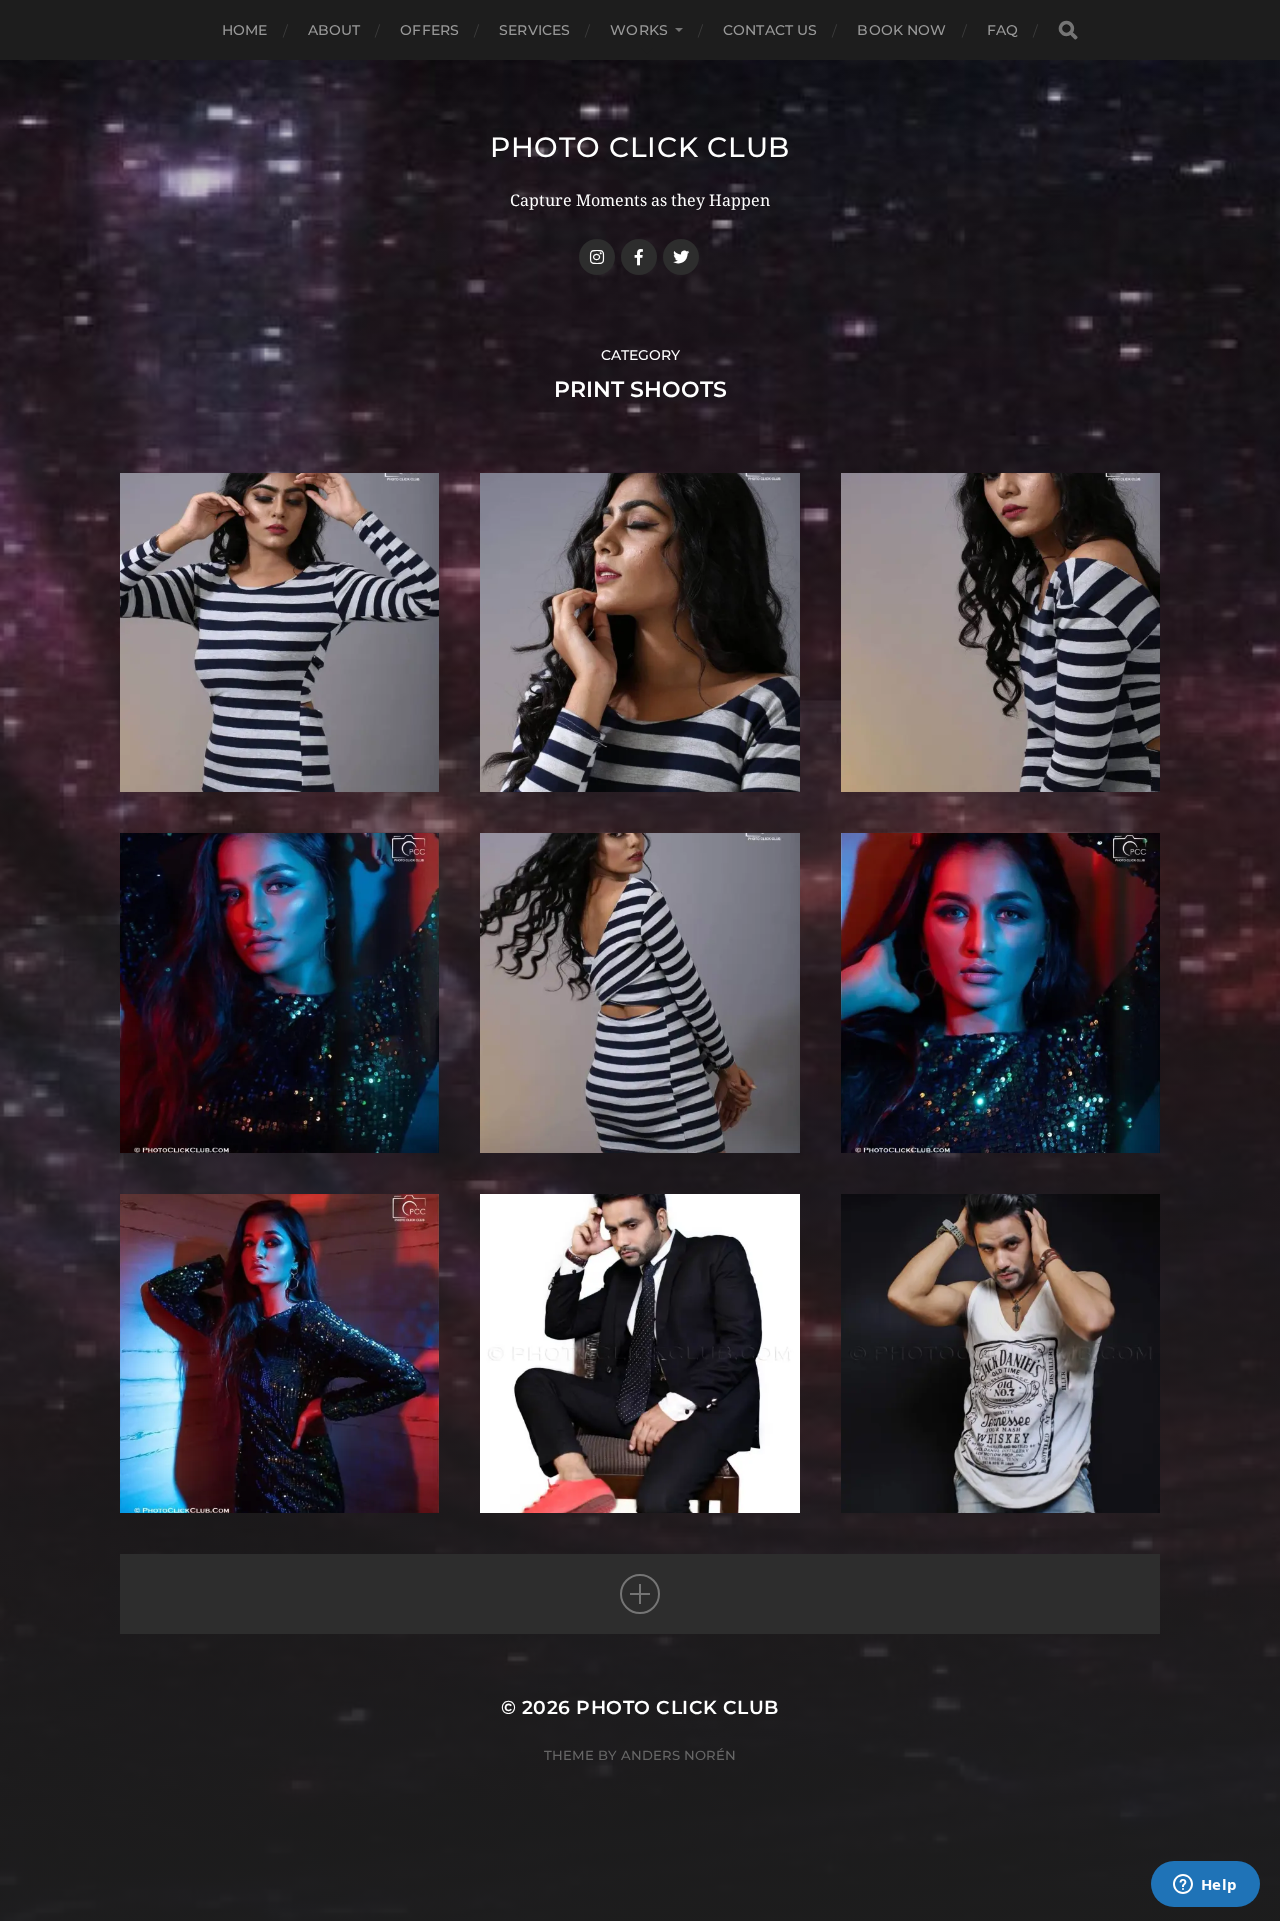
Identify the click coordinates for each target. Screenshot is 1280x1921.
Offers (429, 30)
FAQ (1002, 30)
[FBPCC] (639, 257)
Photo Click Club (640, 147)
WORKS (639, 30)
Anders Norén (678, 1755)
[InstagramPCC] (597, 257)
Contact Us (770, 30)
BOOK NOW (901, 30)
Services (534, 30)
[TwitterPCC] (681, 257)
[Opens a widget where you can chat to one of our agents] (1205, 1886)
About (334, 30)
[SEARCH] (1068, 30)
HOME (245, 30)
